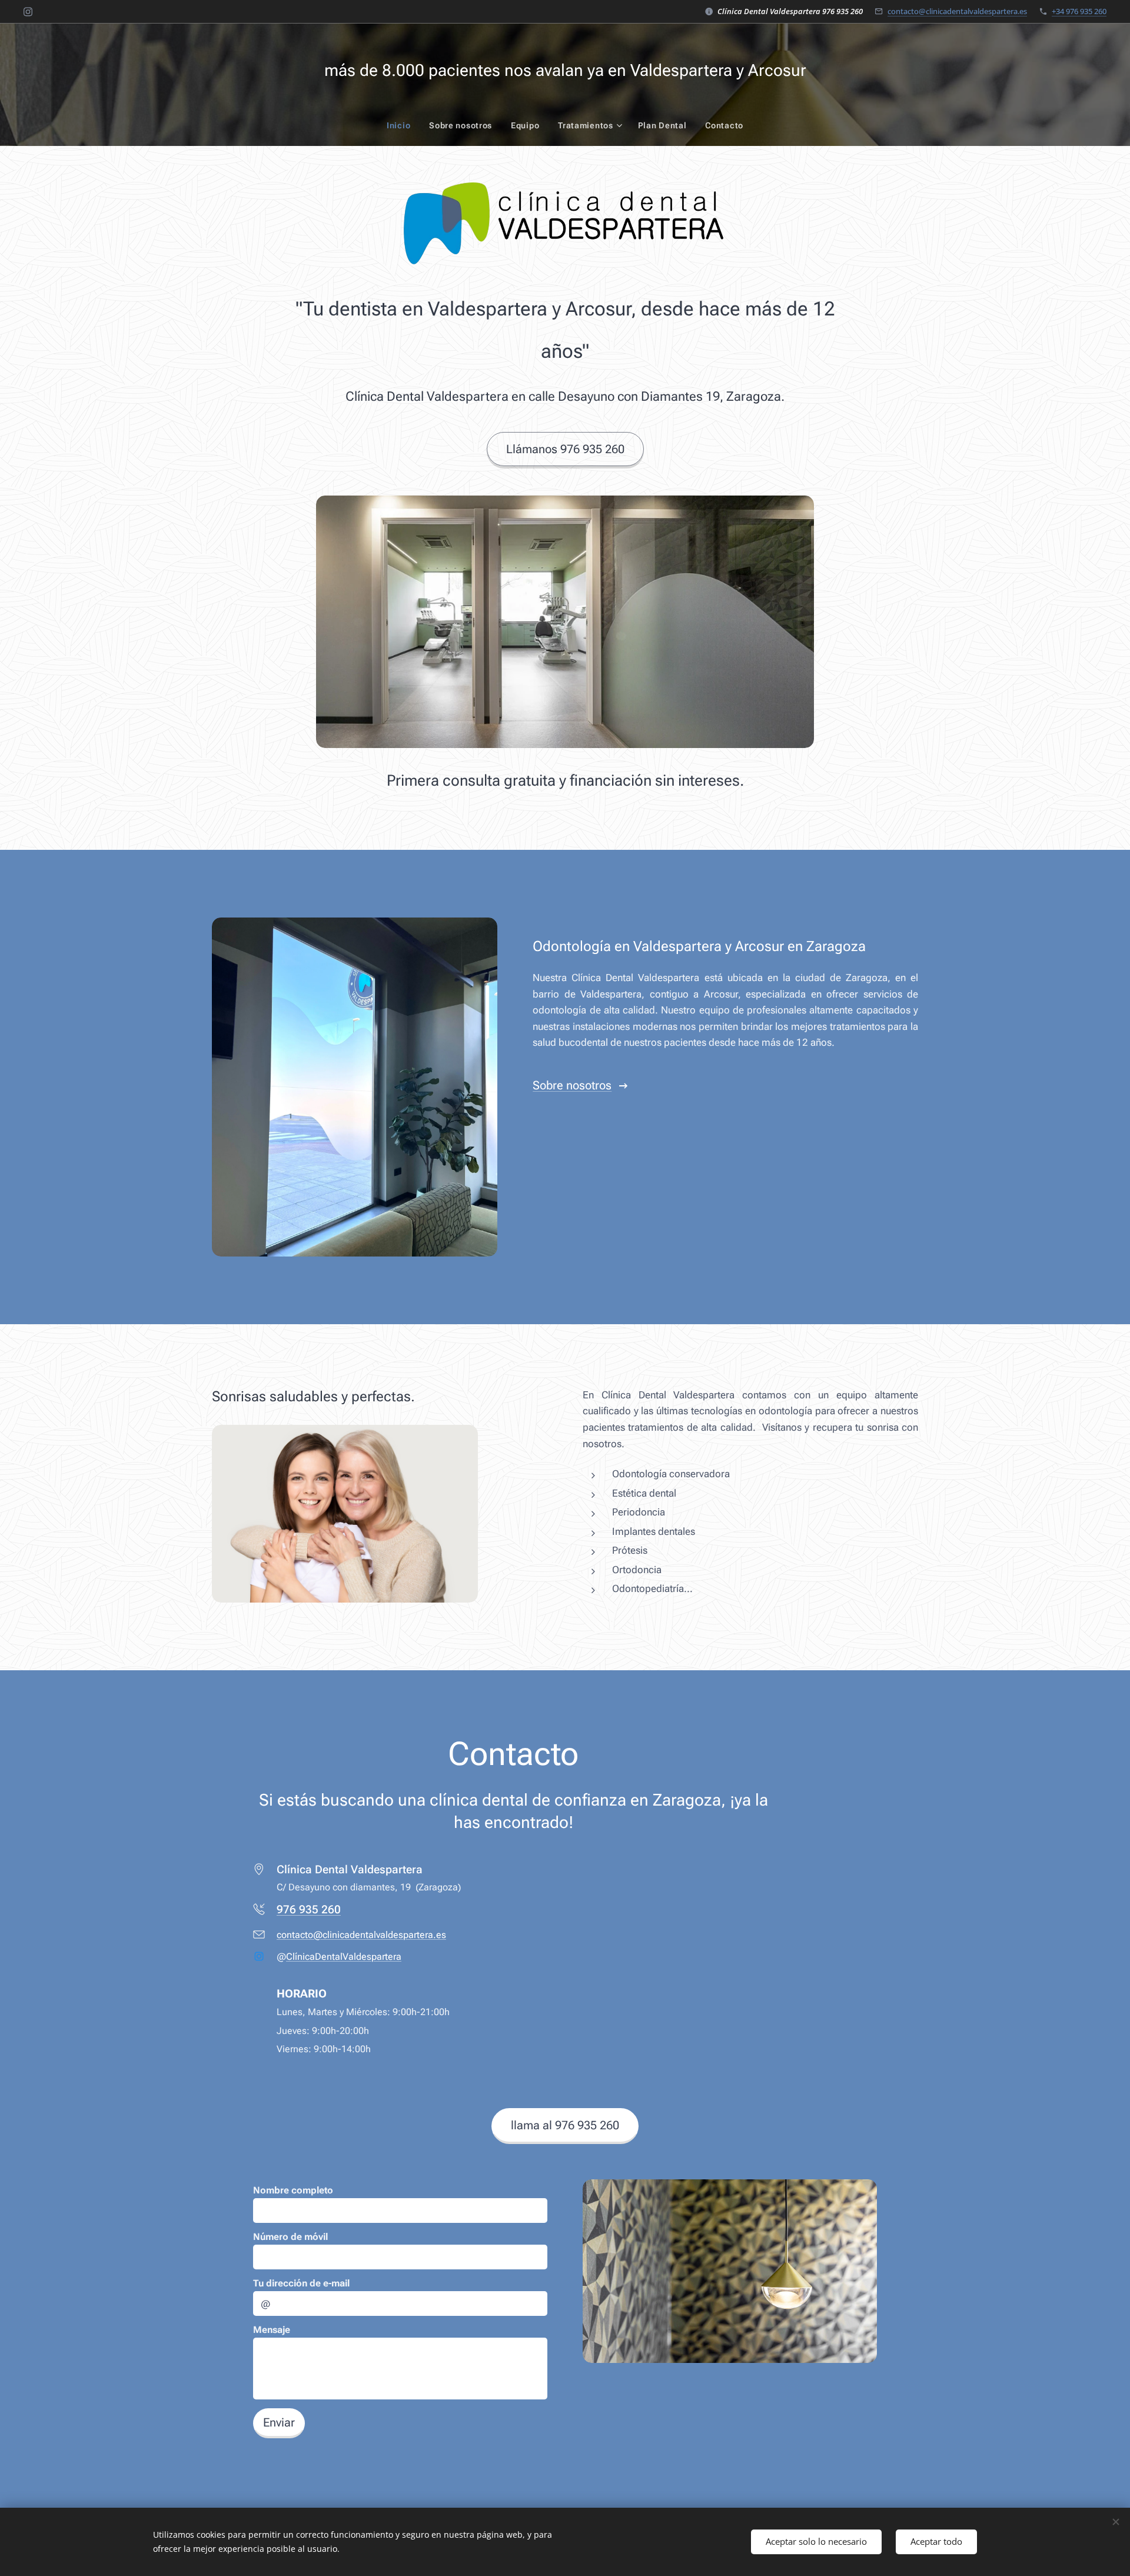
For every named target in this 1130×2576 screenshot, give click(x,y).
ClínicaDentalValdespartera (344, 1957)
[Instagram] (28, 12)
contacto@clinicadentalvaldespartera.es (957, 11)
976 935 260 (309, 1909)
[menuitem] (403, 125)
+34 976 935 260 (1079, 11)
